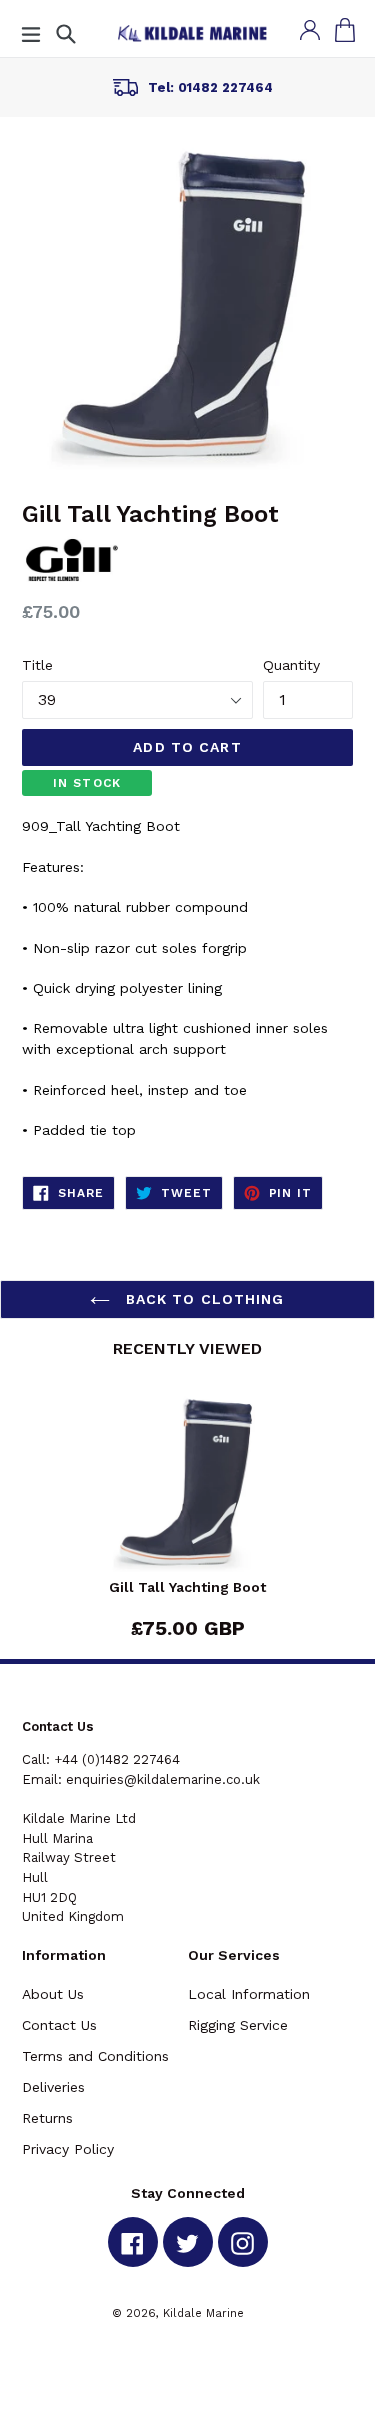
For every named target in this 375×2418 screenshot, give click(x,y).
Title (37, 665)
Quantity (291, 665)
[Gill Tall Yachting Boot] (187, 1485)
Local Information (249, 1994)
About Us (53, 1994)
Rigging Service (238, 2025)
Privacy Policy (68, 2149)
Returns (47, 2118)
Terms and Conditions (95, 2056)
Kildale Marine (203, 2313)
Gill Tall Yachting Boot (187, 1587)
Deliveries (53, 2087)
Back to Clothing (202, 1299)
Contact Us (59, 2025)
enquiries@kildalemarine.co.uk (163, 1779)
